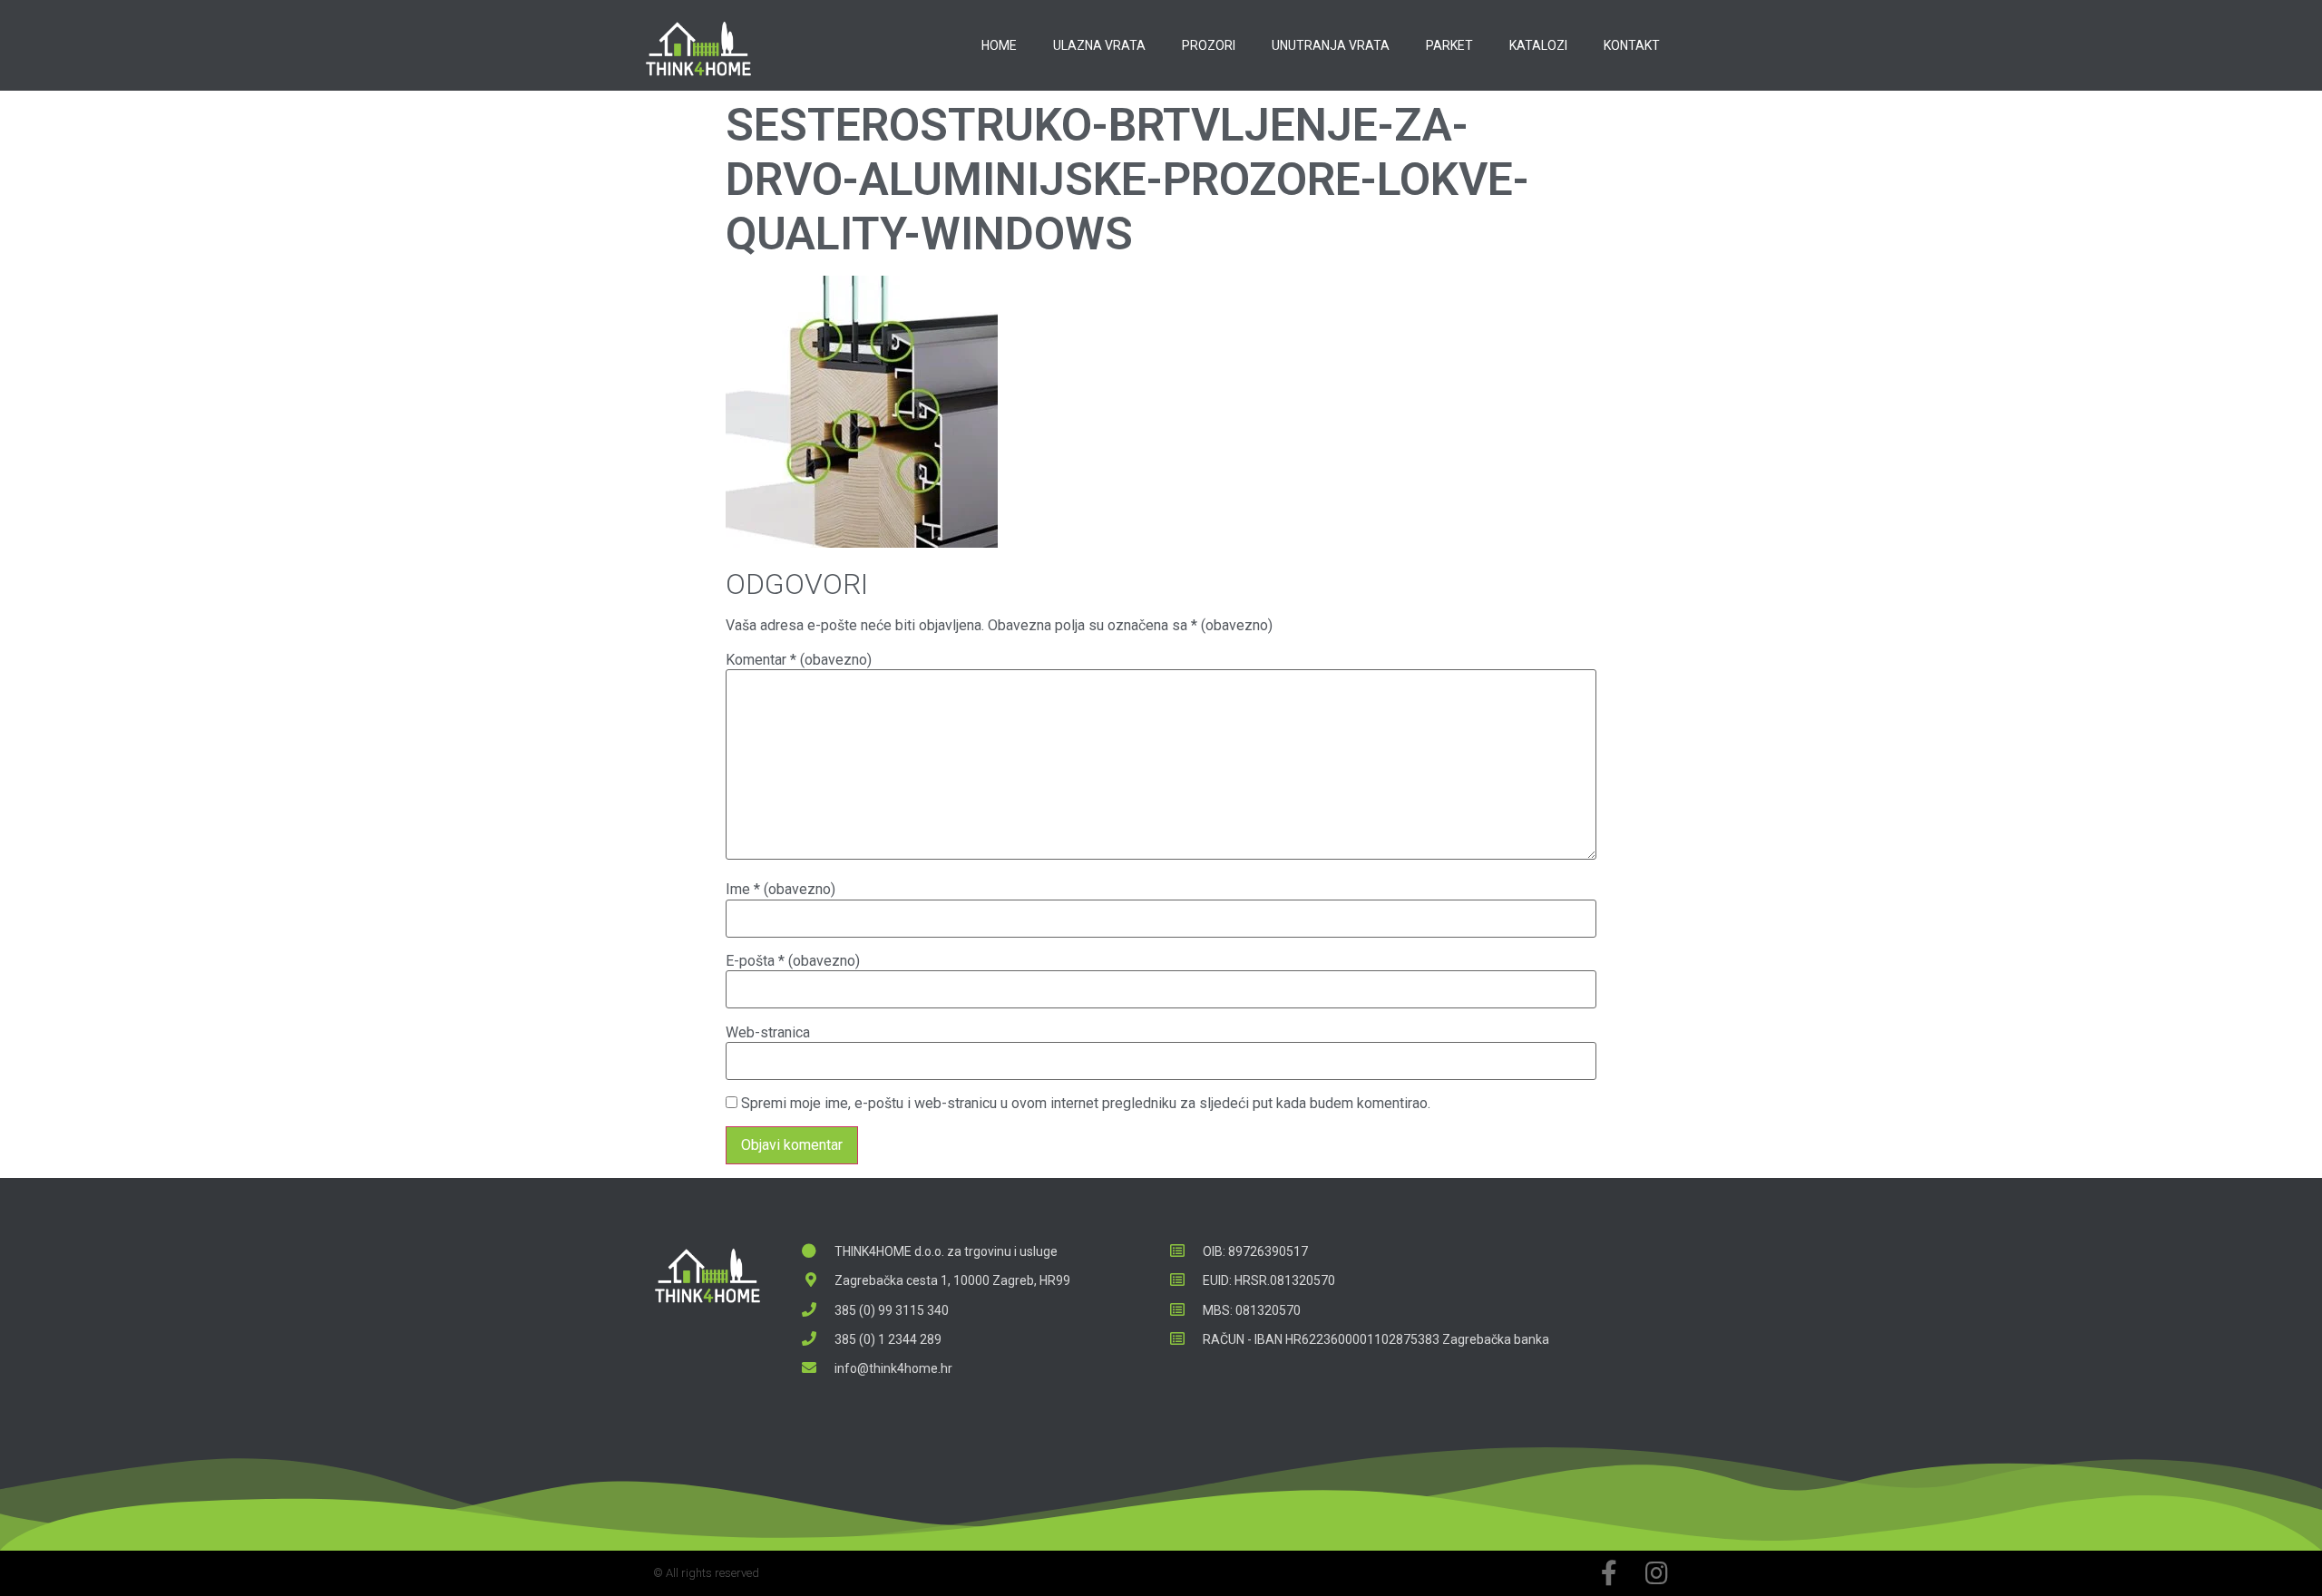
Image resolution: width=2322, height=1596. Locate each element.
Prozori (1209, 45)
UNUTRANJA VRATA (1331, 45)
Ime (781, 890)
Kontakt (1632, 45)
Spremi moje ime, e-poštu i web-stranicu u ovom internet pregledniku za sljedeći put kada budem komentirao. (1086, 1104)
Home (999, 45)
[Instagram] (1656, 1573)
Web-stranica (768, 1033)
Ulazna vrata (1099, 45)
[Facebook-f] (1609, 1573)
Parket (1449, 45)
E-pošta (793, 961)
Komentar (799, 660)
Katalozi (1538, 45)
